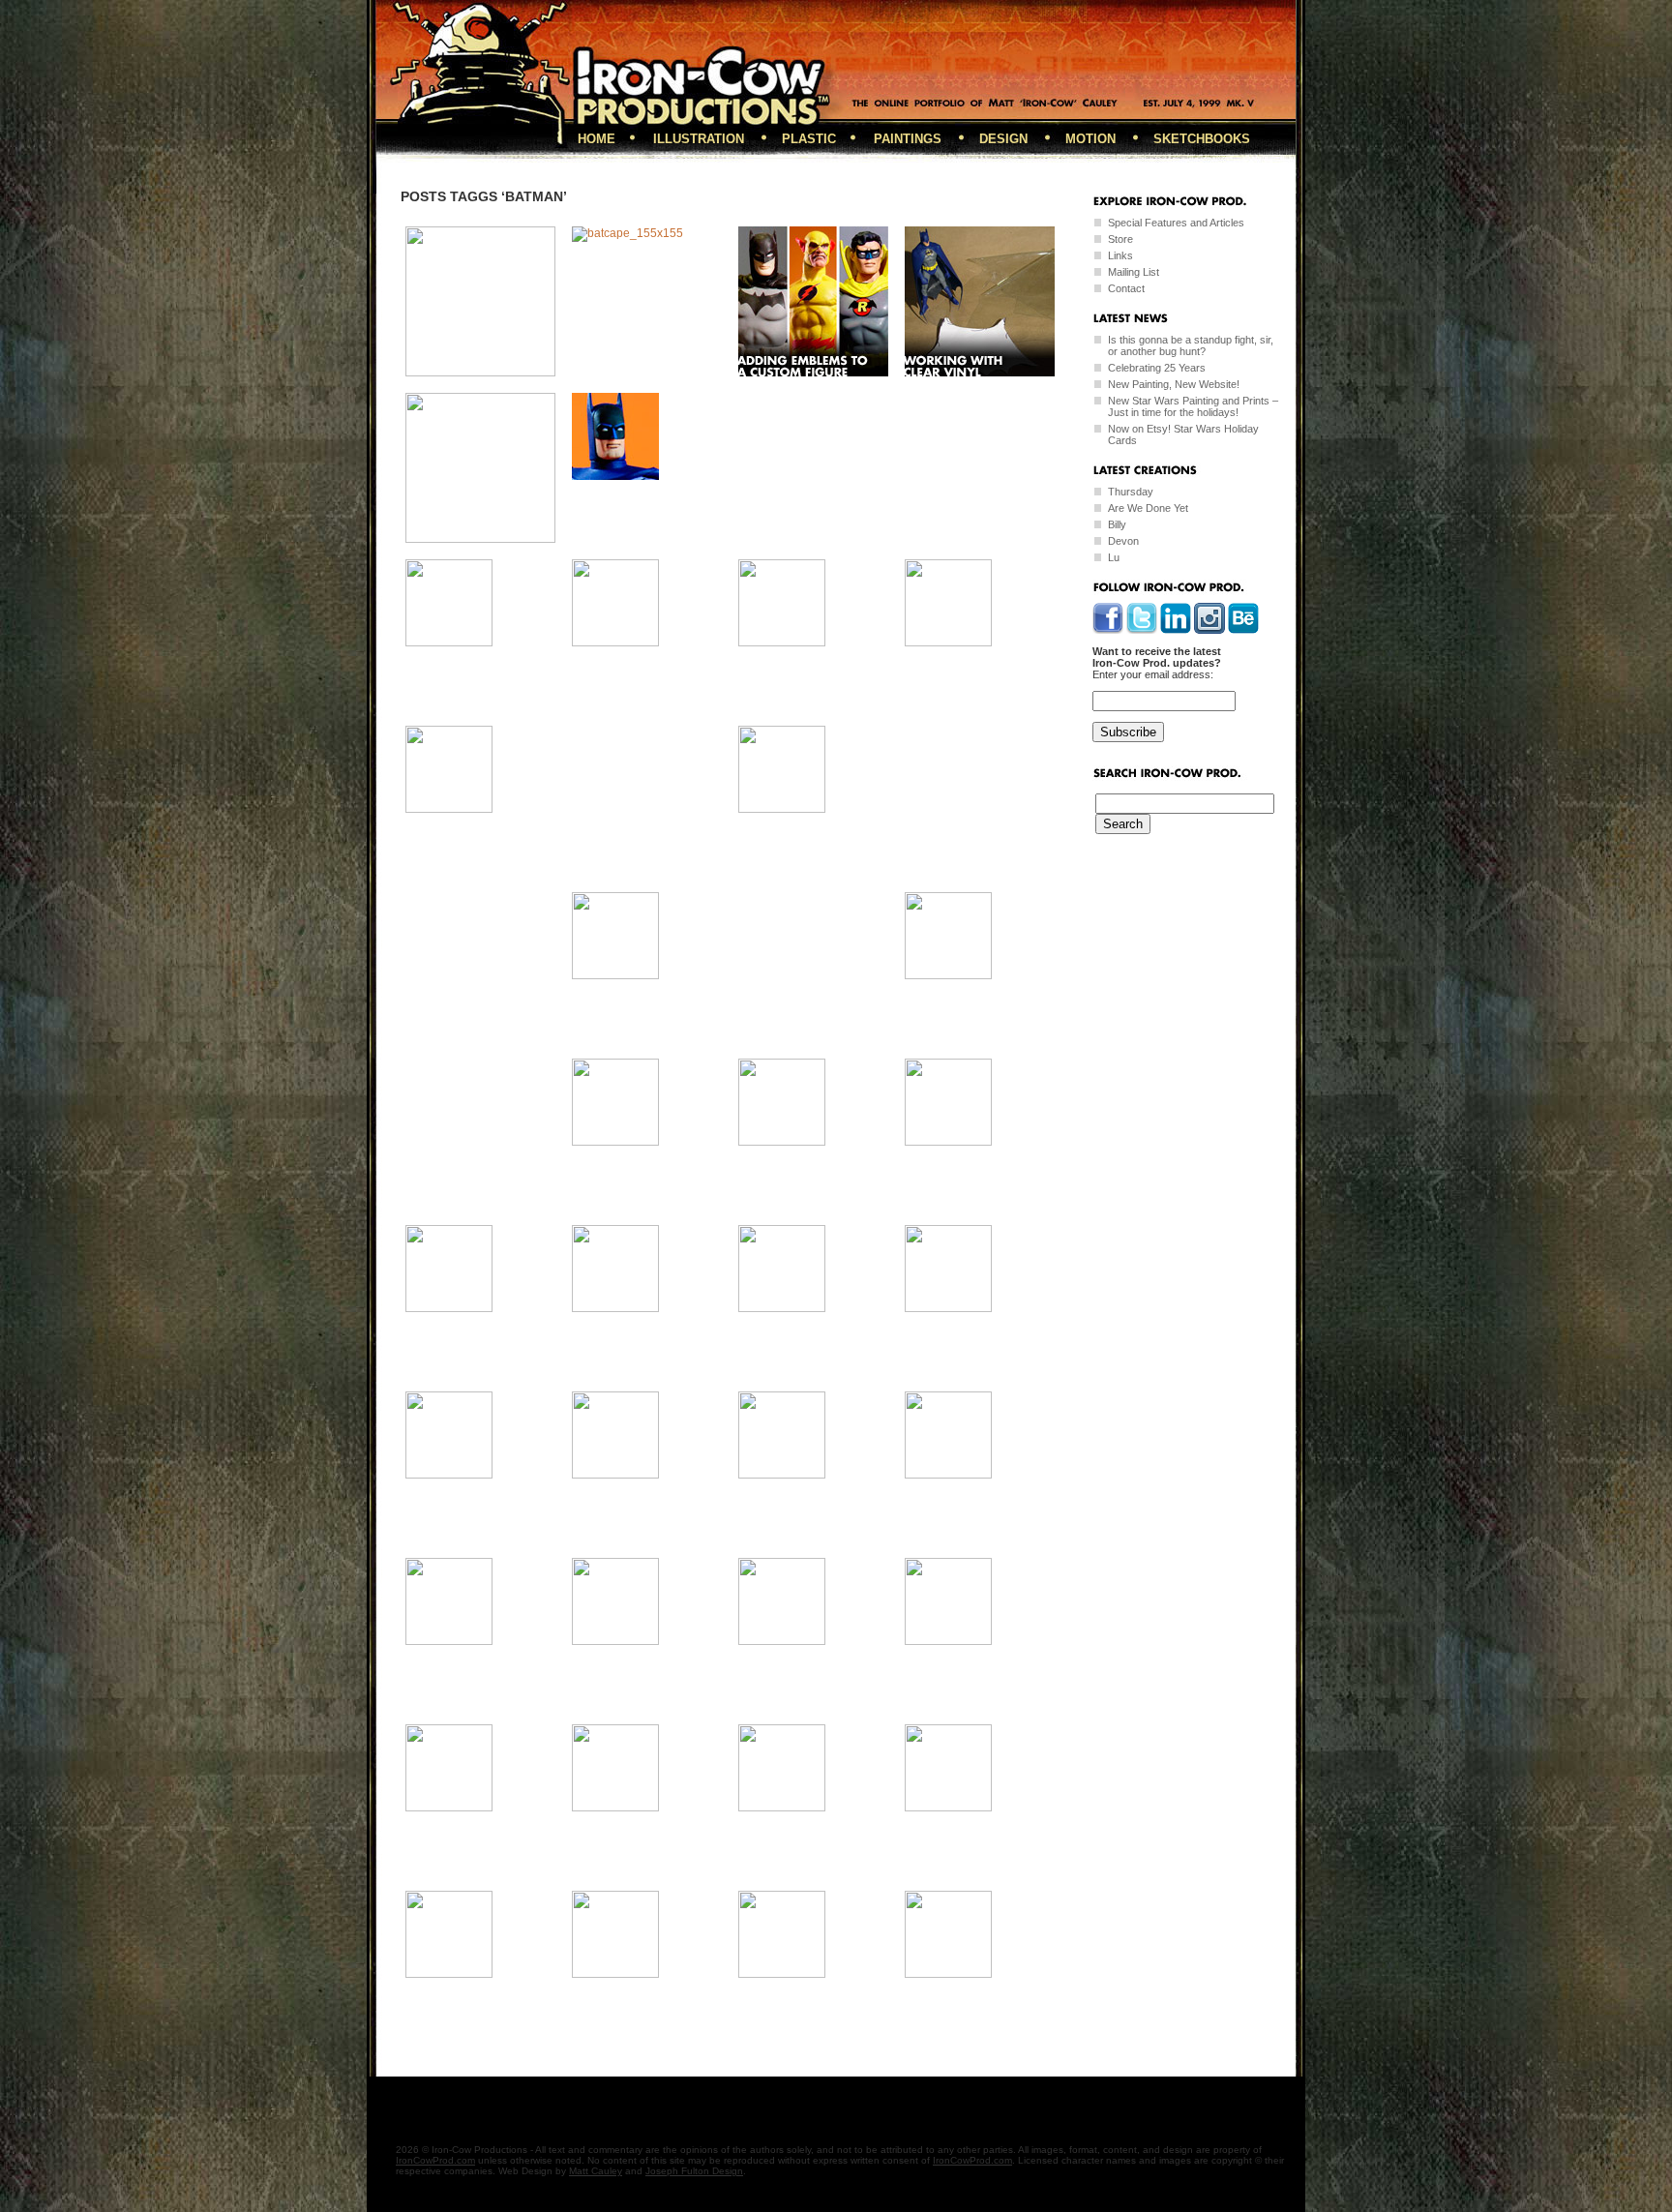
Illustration (699, 139)
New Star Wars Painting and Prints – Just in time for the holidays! (1193, 406)
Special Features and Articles (1176, 223)
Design (1003, 139)
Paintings (908, 139)
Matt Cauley (596, 2171)
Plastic (809, 139)
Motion (1090, 139)
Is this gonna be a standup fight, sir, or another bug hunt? (1191, 345)
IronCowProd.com (435, 2160)
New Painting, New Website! (1174, 384)
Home (597, 139)
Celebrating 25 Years (1157, 368)
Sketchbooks (1202, 139)
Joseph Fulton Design (694, 2171)
